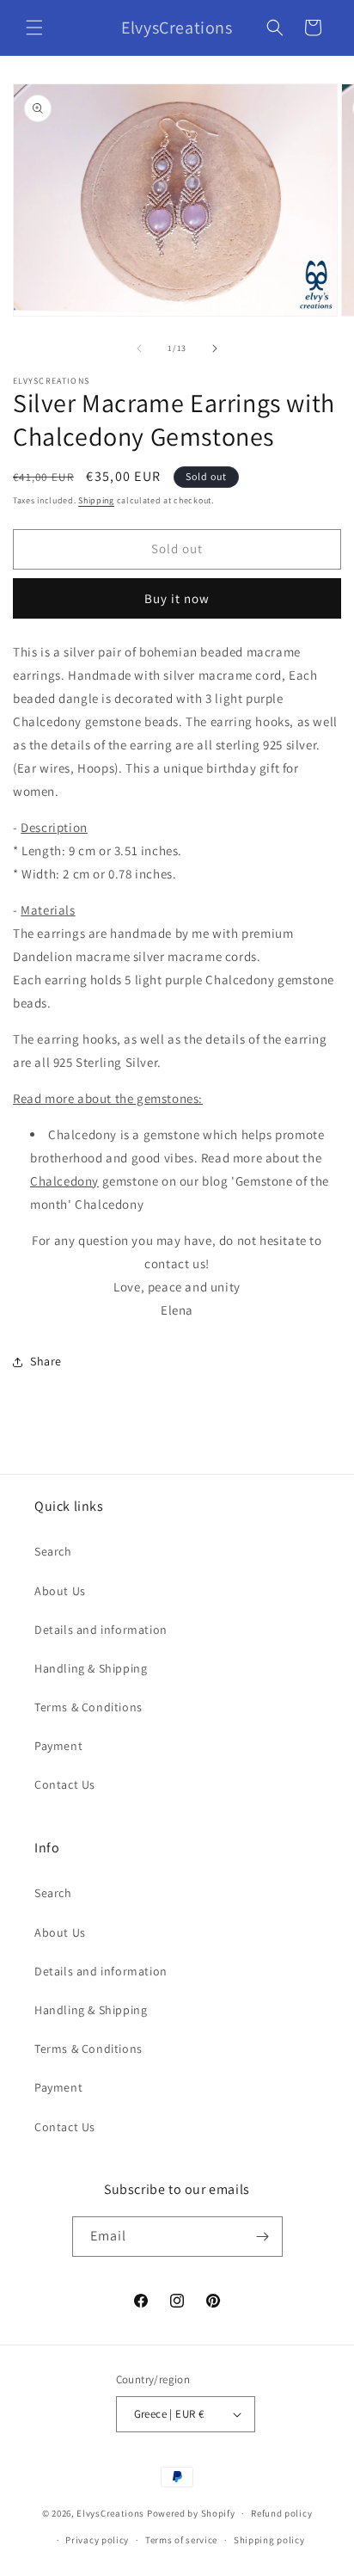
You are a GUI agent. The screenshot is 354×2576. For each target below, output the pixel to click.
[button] (34, 28)
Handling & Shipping (91, 1668)
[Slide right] (215, 348)
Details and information (101, 1630)
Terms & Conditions (88, 1707)
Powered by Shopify (191, 2513)
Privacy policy (97, 2540)
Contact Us (65, 1784)
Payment (58, 1746)
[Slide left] (139, 348)
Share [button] (46, 1361)
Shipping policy (269, 2540)
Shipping (96, 500)
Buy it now (177, 598)
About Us (60, 1591)
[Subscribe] (263, 2237)
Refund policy (281, 2513)
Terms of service (181, 2540)
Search (53, 1551)
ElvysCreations (110, 2513)
